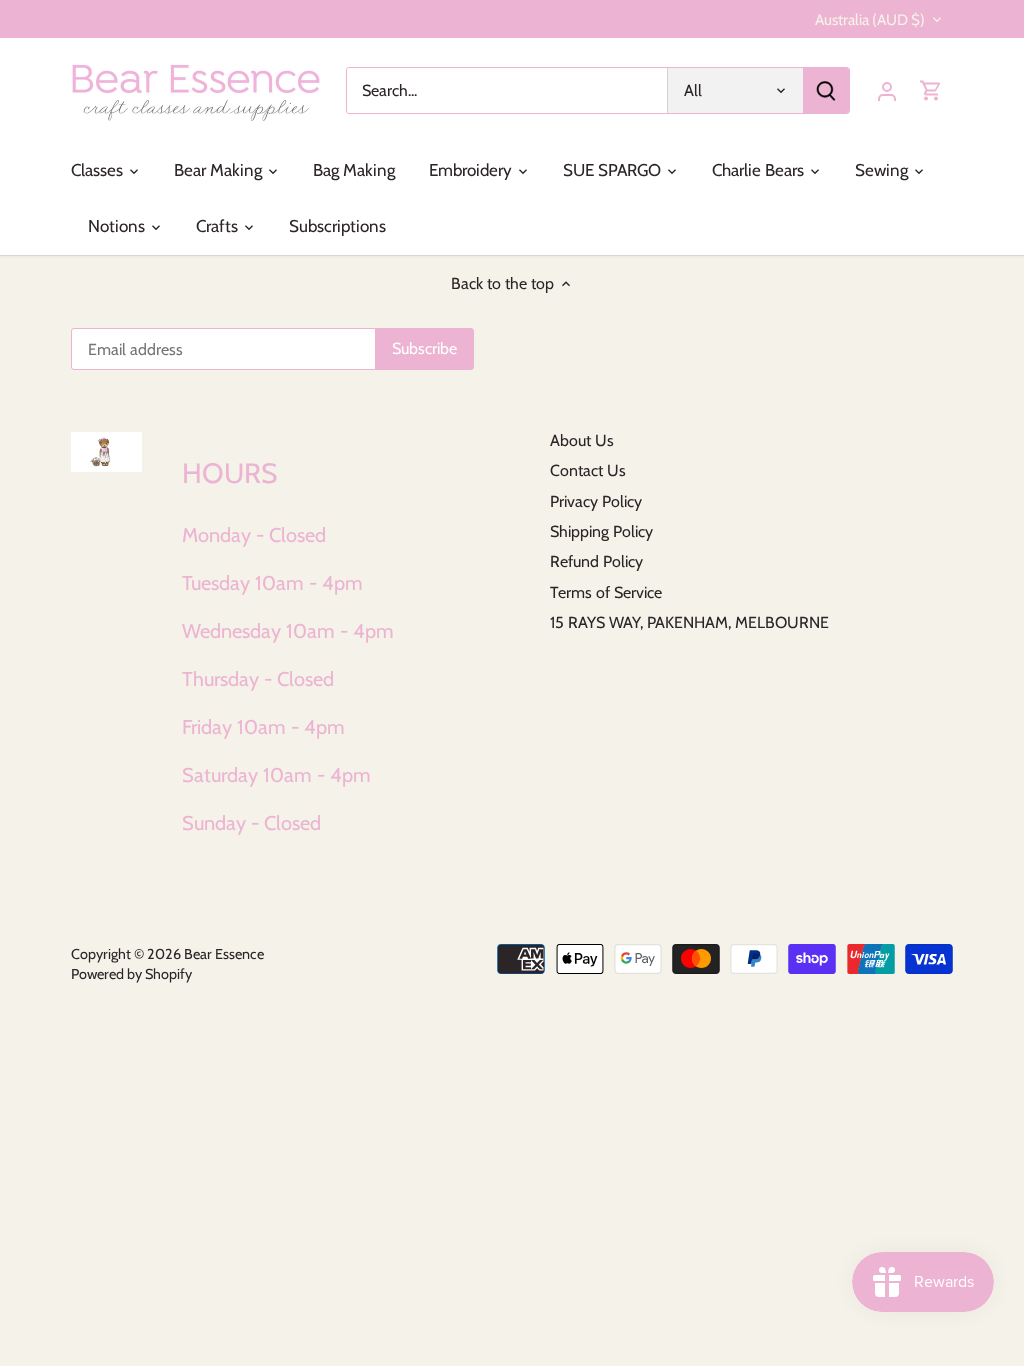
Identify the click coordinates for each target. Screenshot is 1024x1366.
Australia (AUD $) (870, 20)
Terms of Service (606, 592)
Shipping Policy (601, 531)
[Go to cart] (931, 90)
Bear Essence (224, 954)
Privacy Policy (596, 501)
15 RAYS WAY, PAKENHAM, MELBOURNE (689, 622)
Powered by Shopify (131, 974)
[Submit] (826, 90)
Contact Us (588, 470)
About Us (582, 440)
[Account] (887, 90)
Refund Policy (596, 561)
